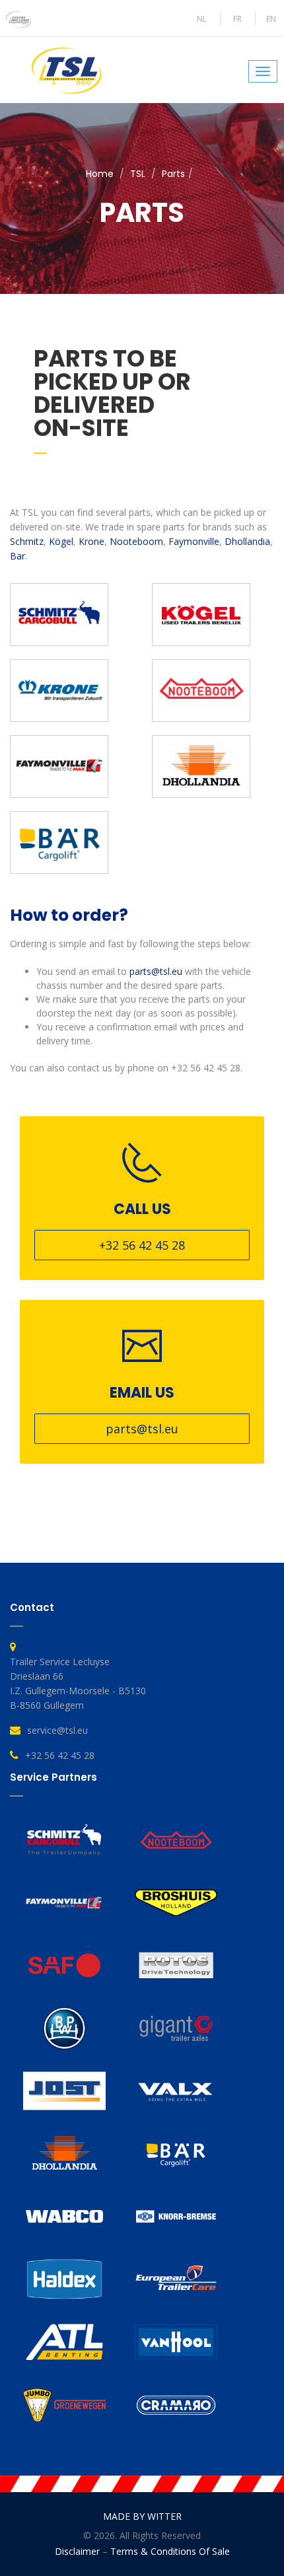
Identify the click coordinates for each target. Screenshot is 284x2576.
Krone (91, 541)
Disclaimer (77, 2551)
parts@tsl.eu (156, 971)
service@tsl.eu (57, 1730)
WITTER (164, 2516)
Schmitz (27, 541)
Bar (18, 556)
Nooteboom (136, 541)
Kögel (61, 541)
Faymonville (194, 541)
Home (100, 174)
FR (237, 19)
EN (271, 19)
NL (202, 19)
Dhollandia (247, 541)
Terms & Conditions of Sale (170, 2551)
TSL (138, 174)
